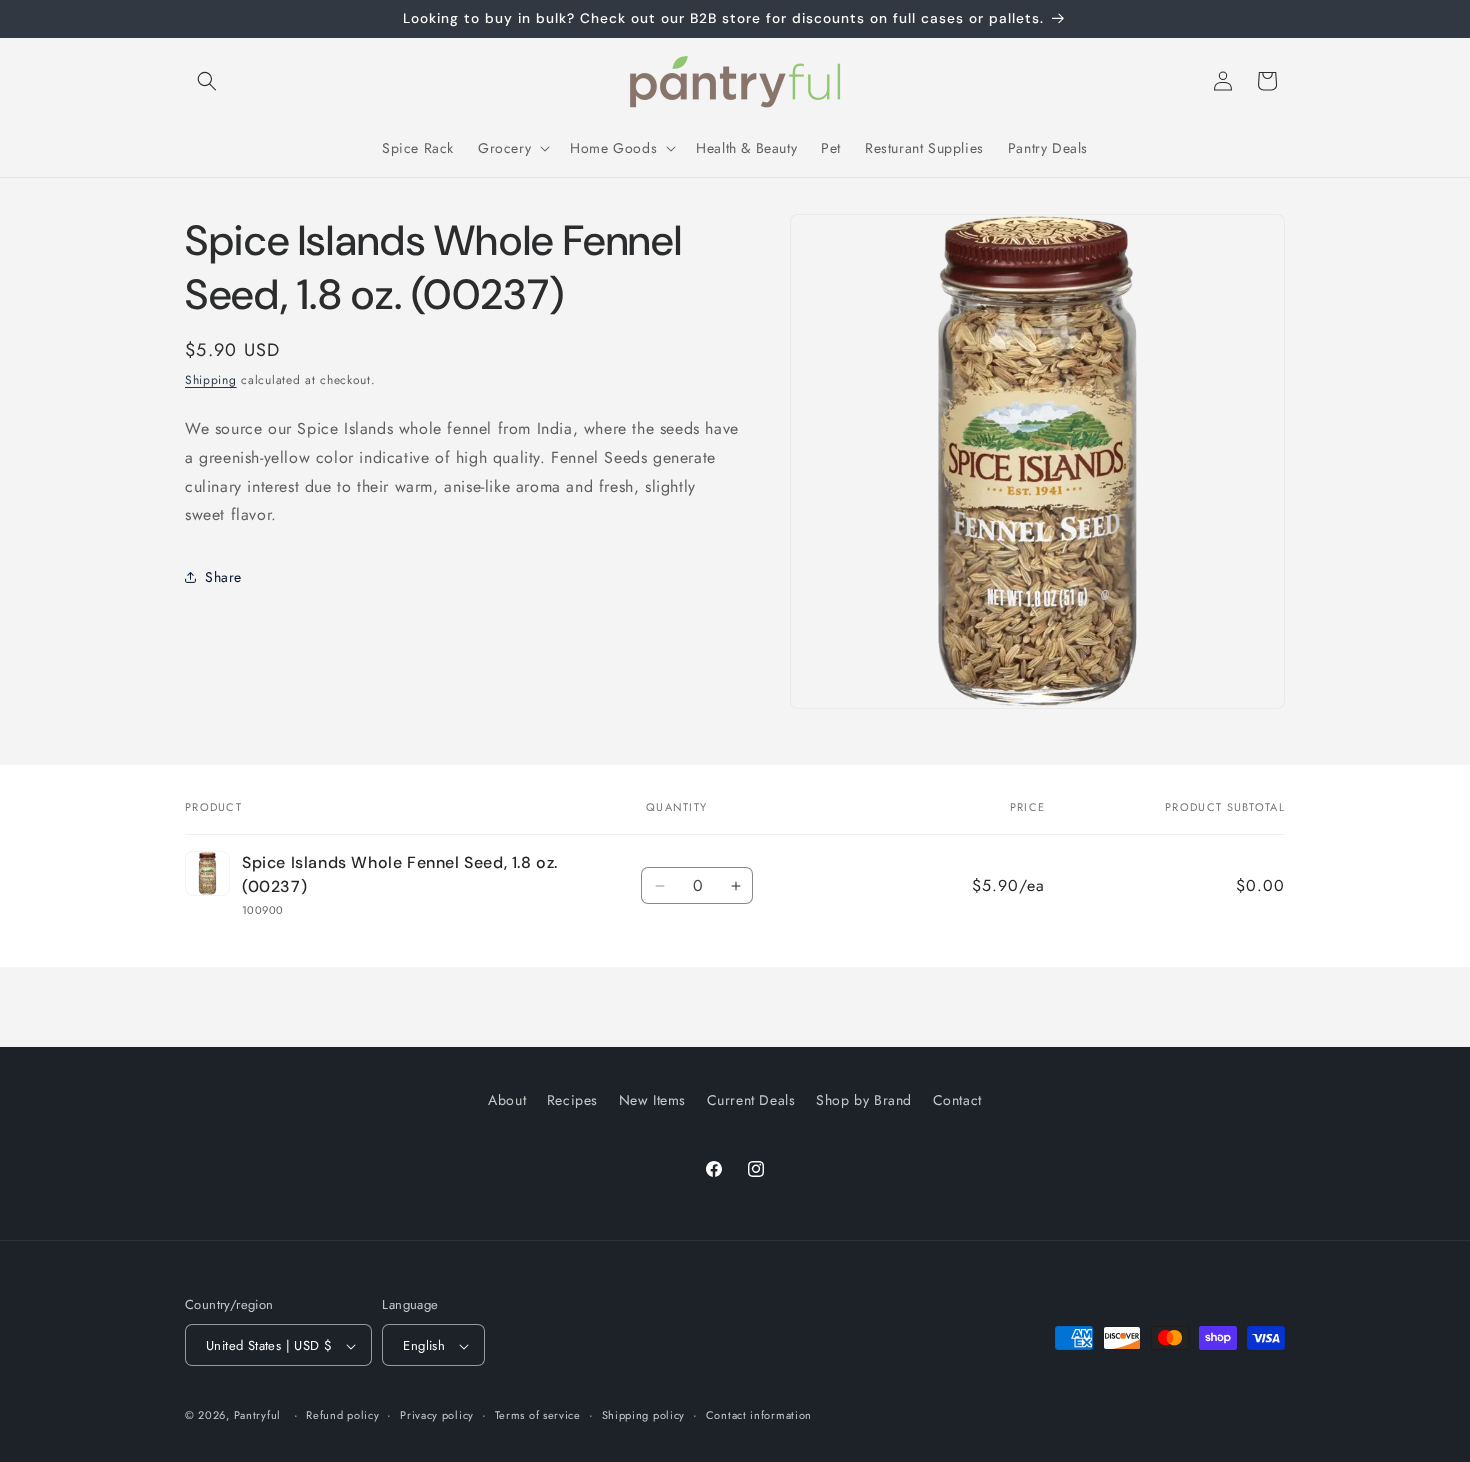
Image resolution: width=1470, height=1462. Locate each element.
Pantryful (257, 1416)
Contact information (759, 1415)
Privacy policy (437, 1415)
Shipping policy (644, 1415)
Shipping (211, 380)
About (507, 1100)
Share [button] (223, 577)
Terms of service (538, 1415)
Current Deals (751, 1100)
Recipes (572, 1100)
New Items (652, 1100)
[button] (207, 81)
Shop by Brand (864, 1100)
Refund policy (342, 1415)
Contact (957, 1100)
